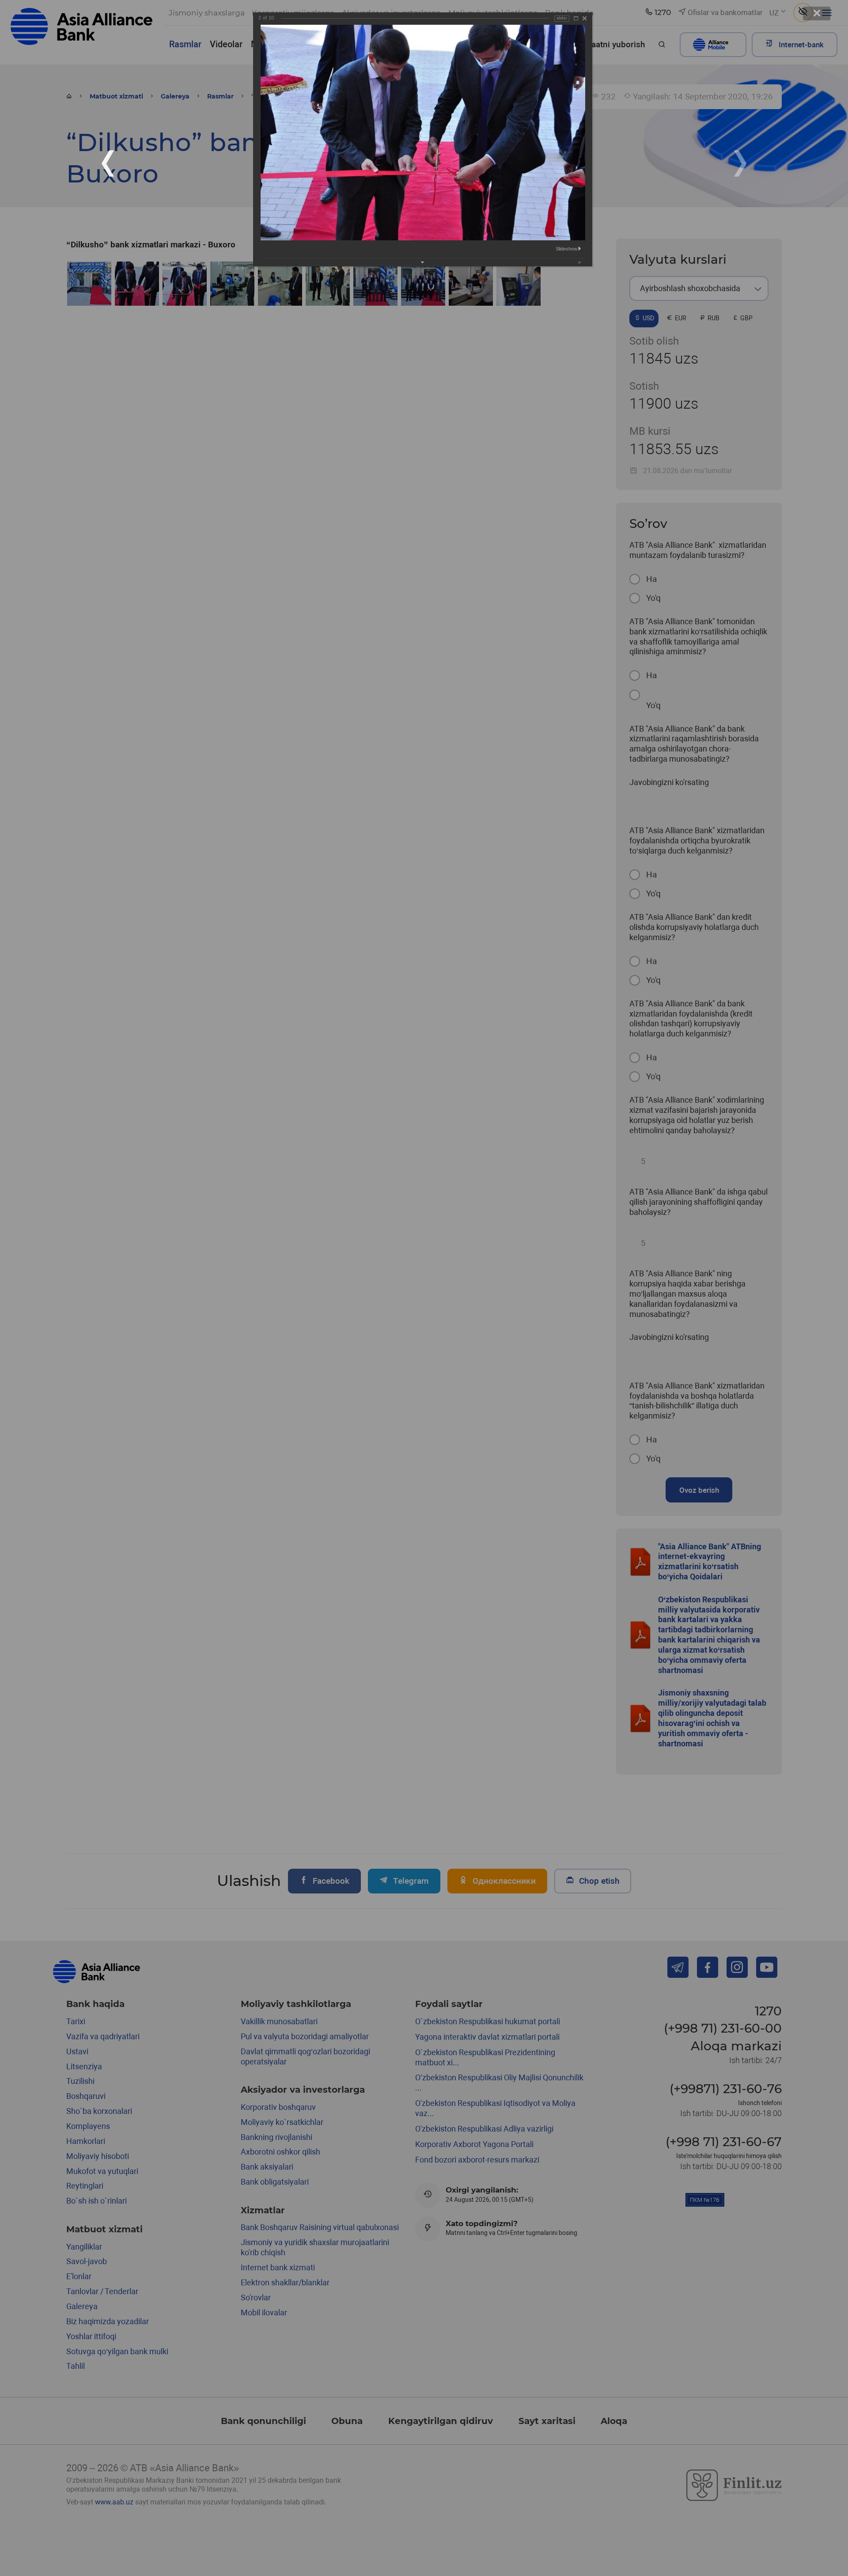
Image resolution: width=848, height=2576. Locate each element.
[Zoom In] (576, 18)
